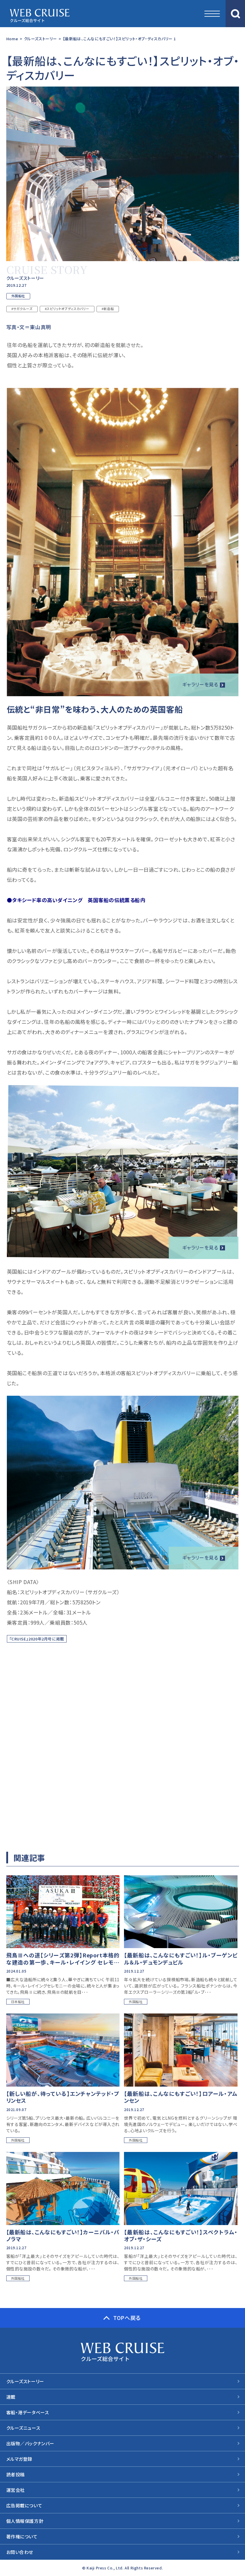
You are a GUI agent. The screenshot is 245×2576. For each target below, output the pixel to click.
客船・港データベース (28, 2412)
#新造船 (108, 309)
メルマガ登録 (19, 2459)
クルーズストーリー (40, 39)
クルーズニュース (23, 2428)
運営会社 (16, 2490)
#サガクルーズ (22, 309)
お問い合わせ (20, 2552)
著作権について (22, 2536)
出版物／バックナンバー (30, 2443)
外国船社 (18, 296)
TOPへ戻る (127, 2318)
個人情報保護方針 (25, 2521)
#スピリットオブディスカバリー (67, 309)
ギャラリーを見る (200, 684)
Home (12, 39)
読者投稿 (16, 2474)
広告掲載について (24, 2505)
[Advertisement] (122, 1741)
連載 (11, 2397)
